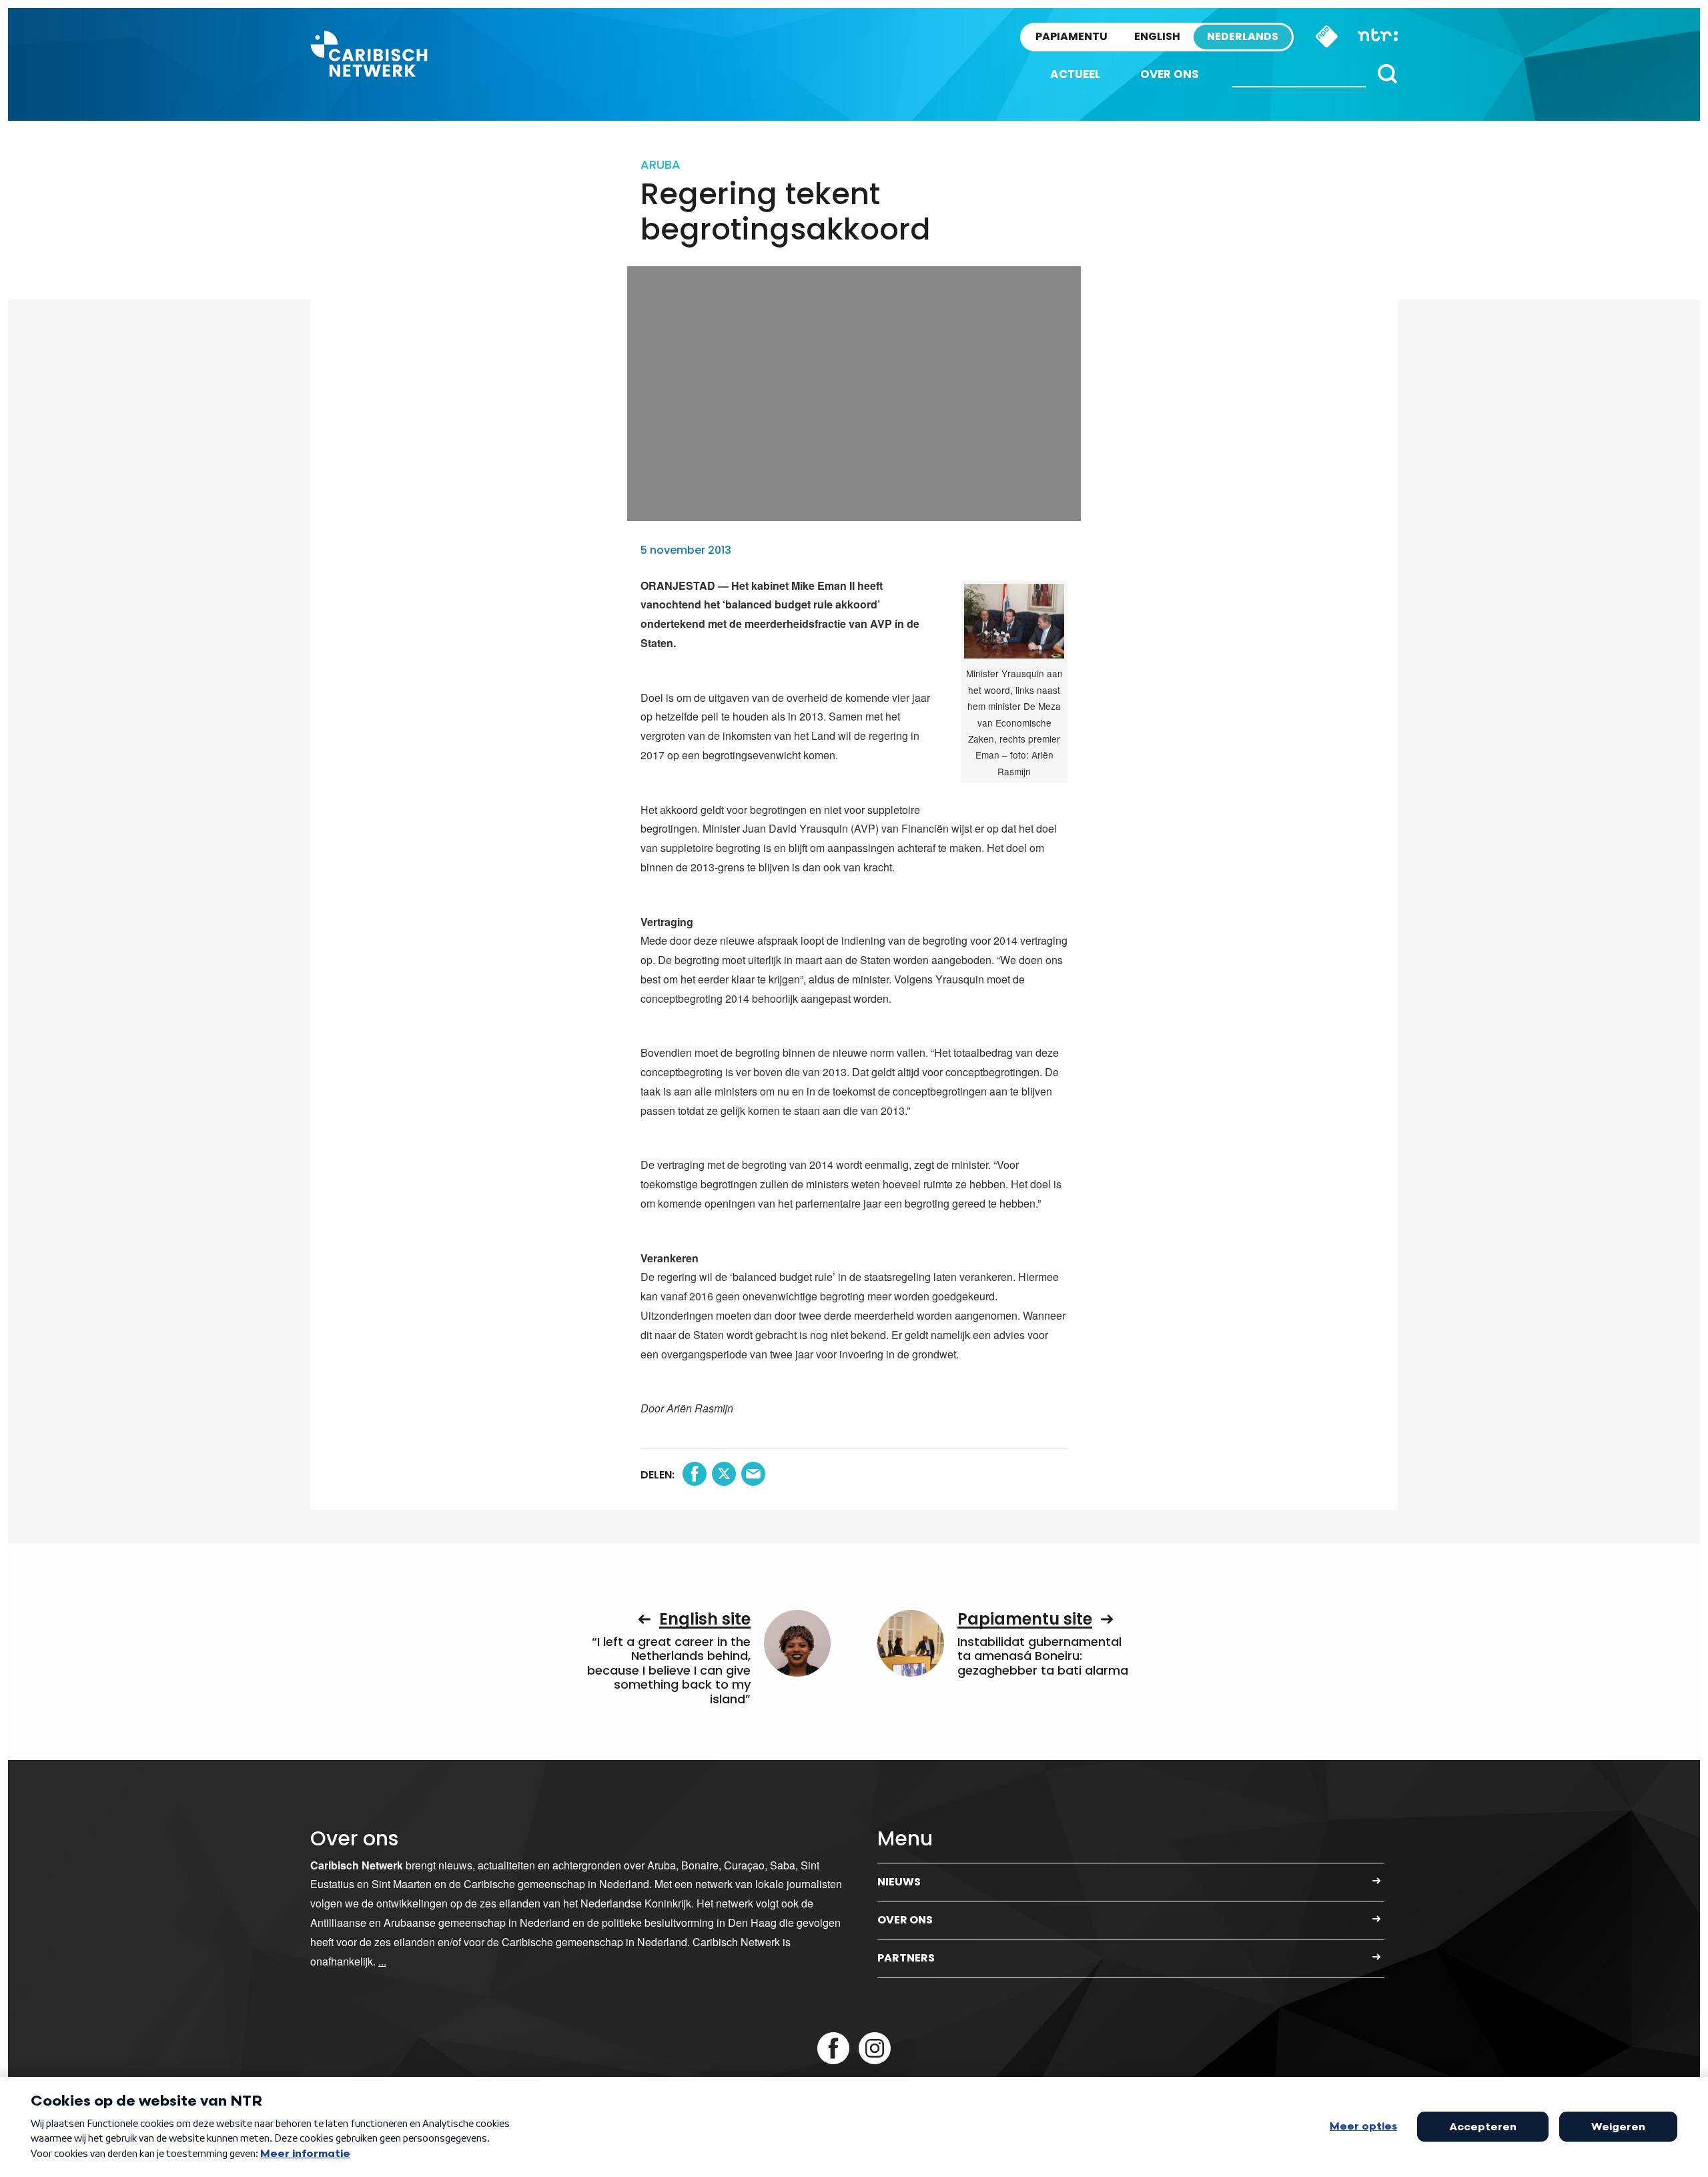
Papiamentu (1072, 36)
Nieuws (899, 1882)
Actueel (1075, 74)
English (1157, 36)
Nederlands (1243, 36)
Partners (906, 1958)
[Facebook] (833, 2048)
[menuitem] (1075, 74)
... (382, 1961)
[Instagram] (875, 2048)
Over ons (1170, 74)
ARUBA (661, 164)
